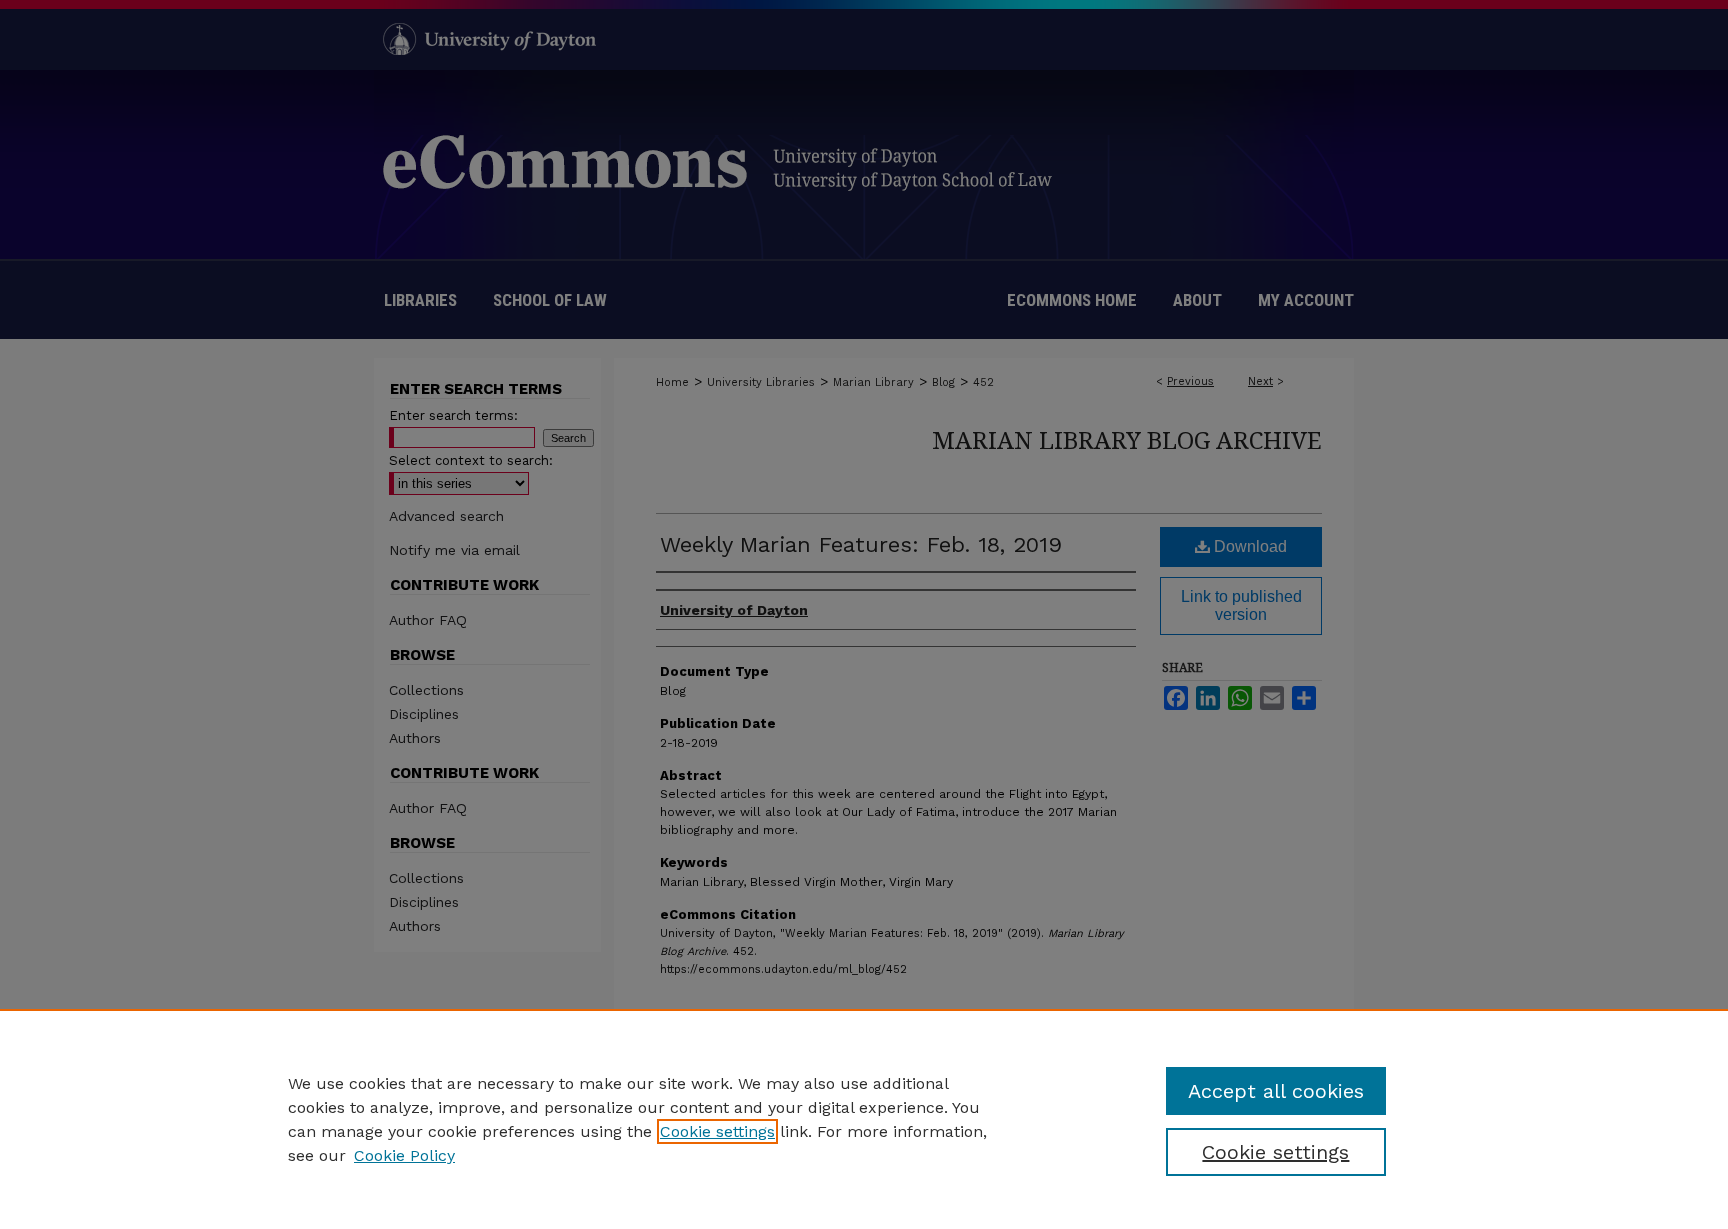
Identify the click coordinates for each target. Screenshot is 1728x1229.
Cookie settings (717, 1131)
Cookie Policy (404, 1155)
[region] (864, 1119)
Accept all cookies (1276, 1091)
